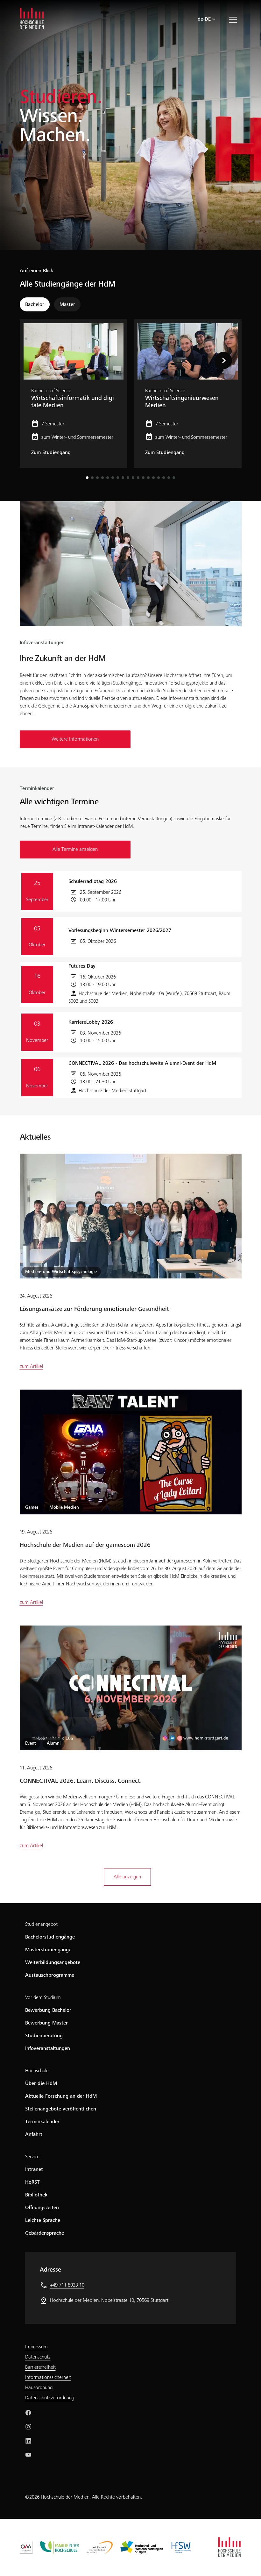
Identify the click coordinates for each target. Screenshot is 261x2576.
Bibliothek (36, 2195)
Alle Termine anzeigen (75, 850)
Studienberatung (44, 2036)
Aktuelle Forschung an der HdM (61, 2096)
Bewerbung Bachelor (48, 2010)
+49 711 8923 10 (67, 2285)
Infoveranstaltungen (48, 2049)
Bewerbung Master (46, 2023)
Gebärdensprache (45, 2233)
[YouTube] (28, 2455)
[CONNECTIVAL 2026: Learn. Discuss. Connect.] (131, 1688)
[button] (234, 360)
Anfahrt (34, 2135)
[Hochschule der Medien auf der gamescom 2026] (131, 1452)
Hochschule (37, 2071)
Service (32, 2157)
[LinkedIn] (28, 2441)
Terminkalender (42, 2122)
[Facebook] (28, 2413)
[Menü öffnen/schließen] (235, 19)
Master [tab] (67, 305)
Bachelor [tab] (35, 305)
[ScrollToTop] (247, 2562)
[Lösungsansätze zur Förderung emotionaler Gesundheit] (131, 1216)
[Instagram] (28, 2427)
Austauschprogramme (50, 1975)
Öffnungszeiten (42, 2208)
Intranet (34, 2170)
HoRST (32, 2182)
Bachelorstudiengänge (50, 1937)
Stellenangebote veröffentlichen (61, 2109)
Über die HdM (41, 2084)
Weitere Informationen (75, 739)
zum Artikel (31, 1367)
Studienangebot (41, 1925)
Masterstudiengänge (48, 1950)
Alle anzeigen (127, 1877)
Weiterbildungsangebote (53, 1963)
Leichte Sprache (43, 2221)
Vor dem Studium (43, 1998)
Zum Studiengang (51, 453)
